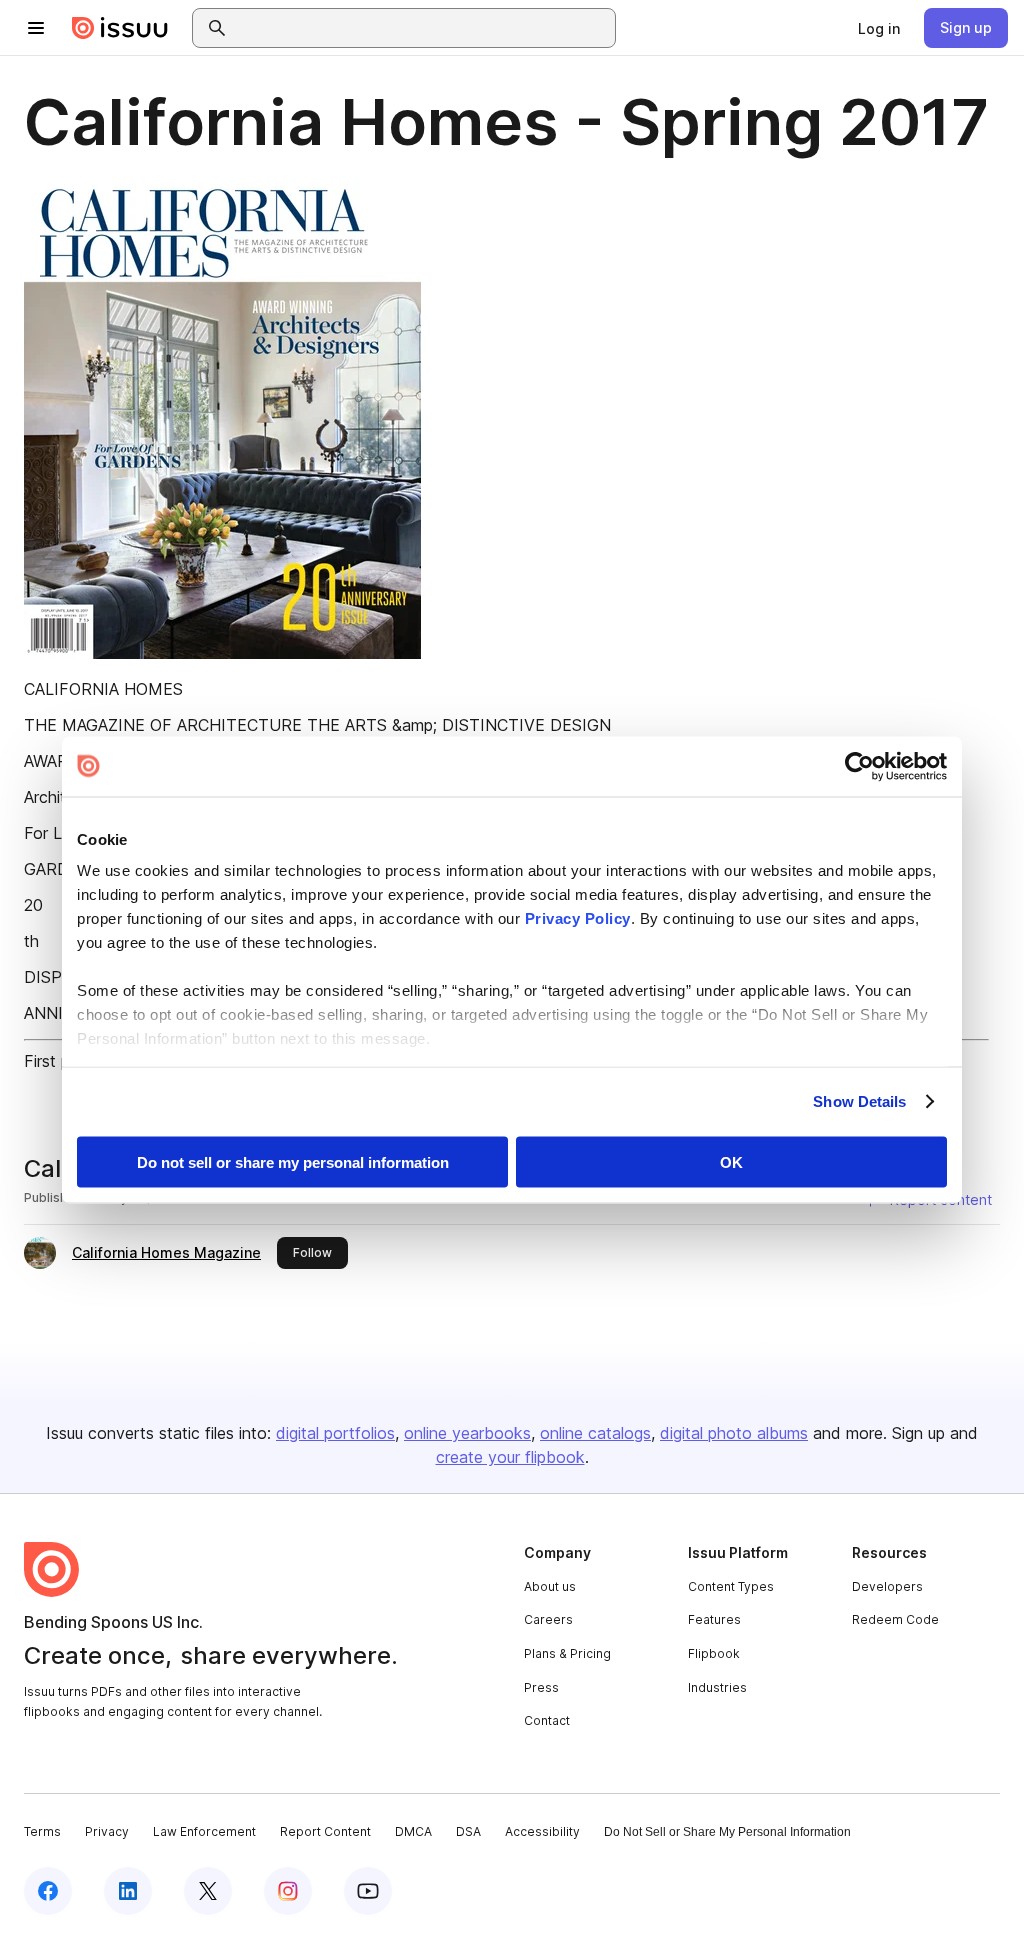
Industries (717, 1687)
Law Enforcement (204, 1831)
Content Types (731, 1586)
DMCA (413, 1831)
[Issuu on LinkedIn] (128, 1891)
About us (550, 1586)
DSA (468, 1831)
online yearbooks (467, 1433)
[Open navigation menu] (36, 28)
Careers (548, 1619)
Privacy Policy (578, 918)
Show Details (859, 1101)
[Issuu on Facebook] (48, 1891)
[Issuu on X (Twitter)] (208, 1891)
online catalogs (595, 1433)
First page (60, 1061)
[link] (879, 28)
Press (541, 1687)
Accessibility (542, 1831)
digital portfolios (335, 1433)
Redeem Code (895, 1619)
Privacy (107, 1831)
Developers (887, 1586)
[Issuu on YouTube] (368, 1891)
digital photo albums (734, 1433)
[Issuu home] (120, 28)
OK (731, 1161)
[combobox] (422, 28)
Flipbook (714, 1653)
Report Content (325, 1831)
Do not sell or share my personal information (293, 1161)
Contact (547, 1720)
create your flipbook (510, 1457)
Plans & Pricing (567, 1653)
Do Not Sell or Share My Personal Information (727, 1832)
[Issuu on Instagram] (288, 1891)
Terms (42, 1831)
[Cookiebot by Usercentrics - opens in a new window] (859, 766)
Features (714, 1619)
